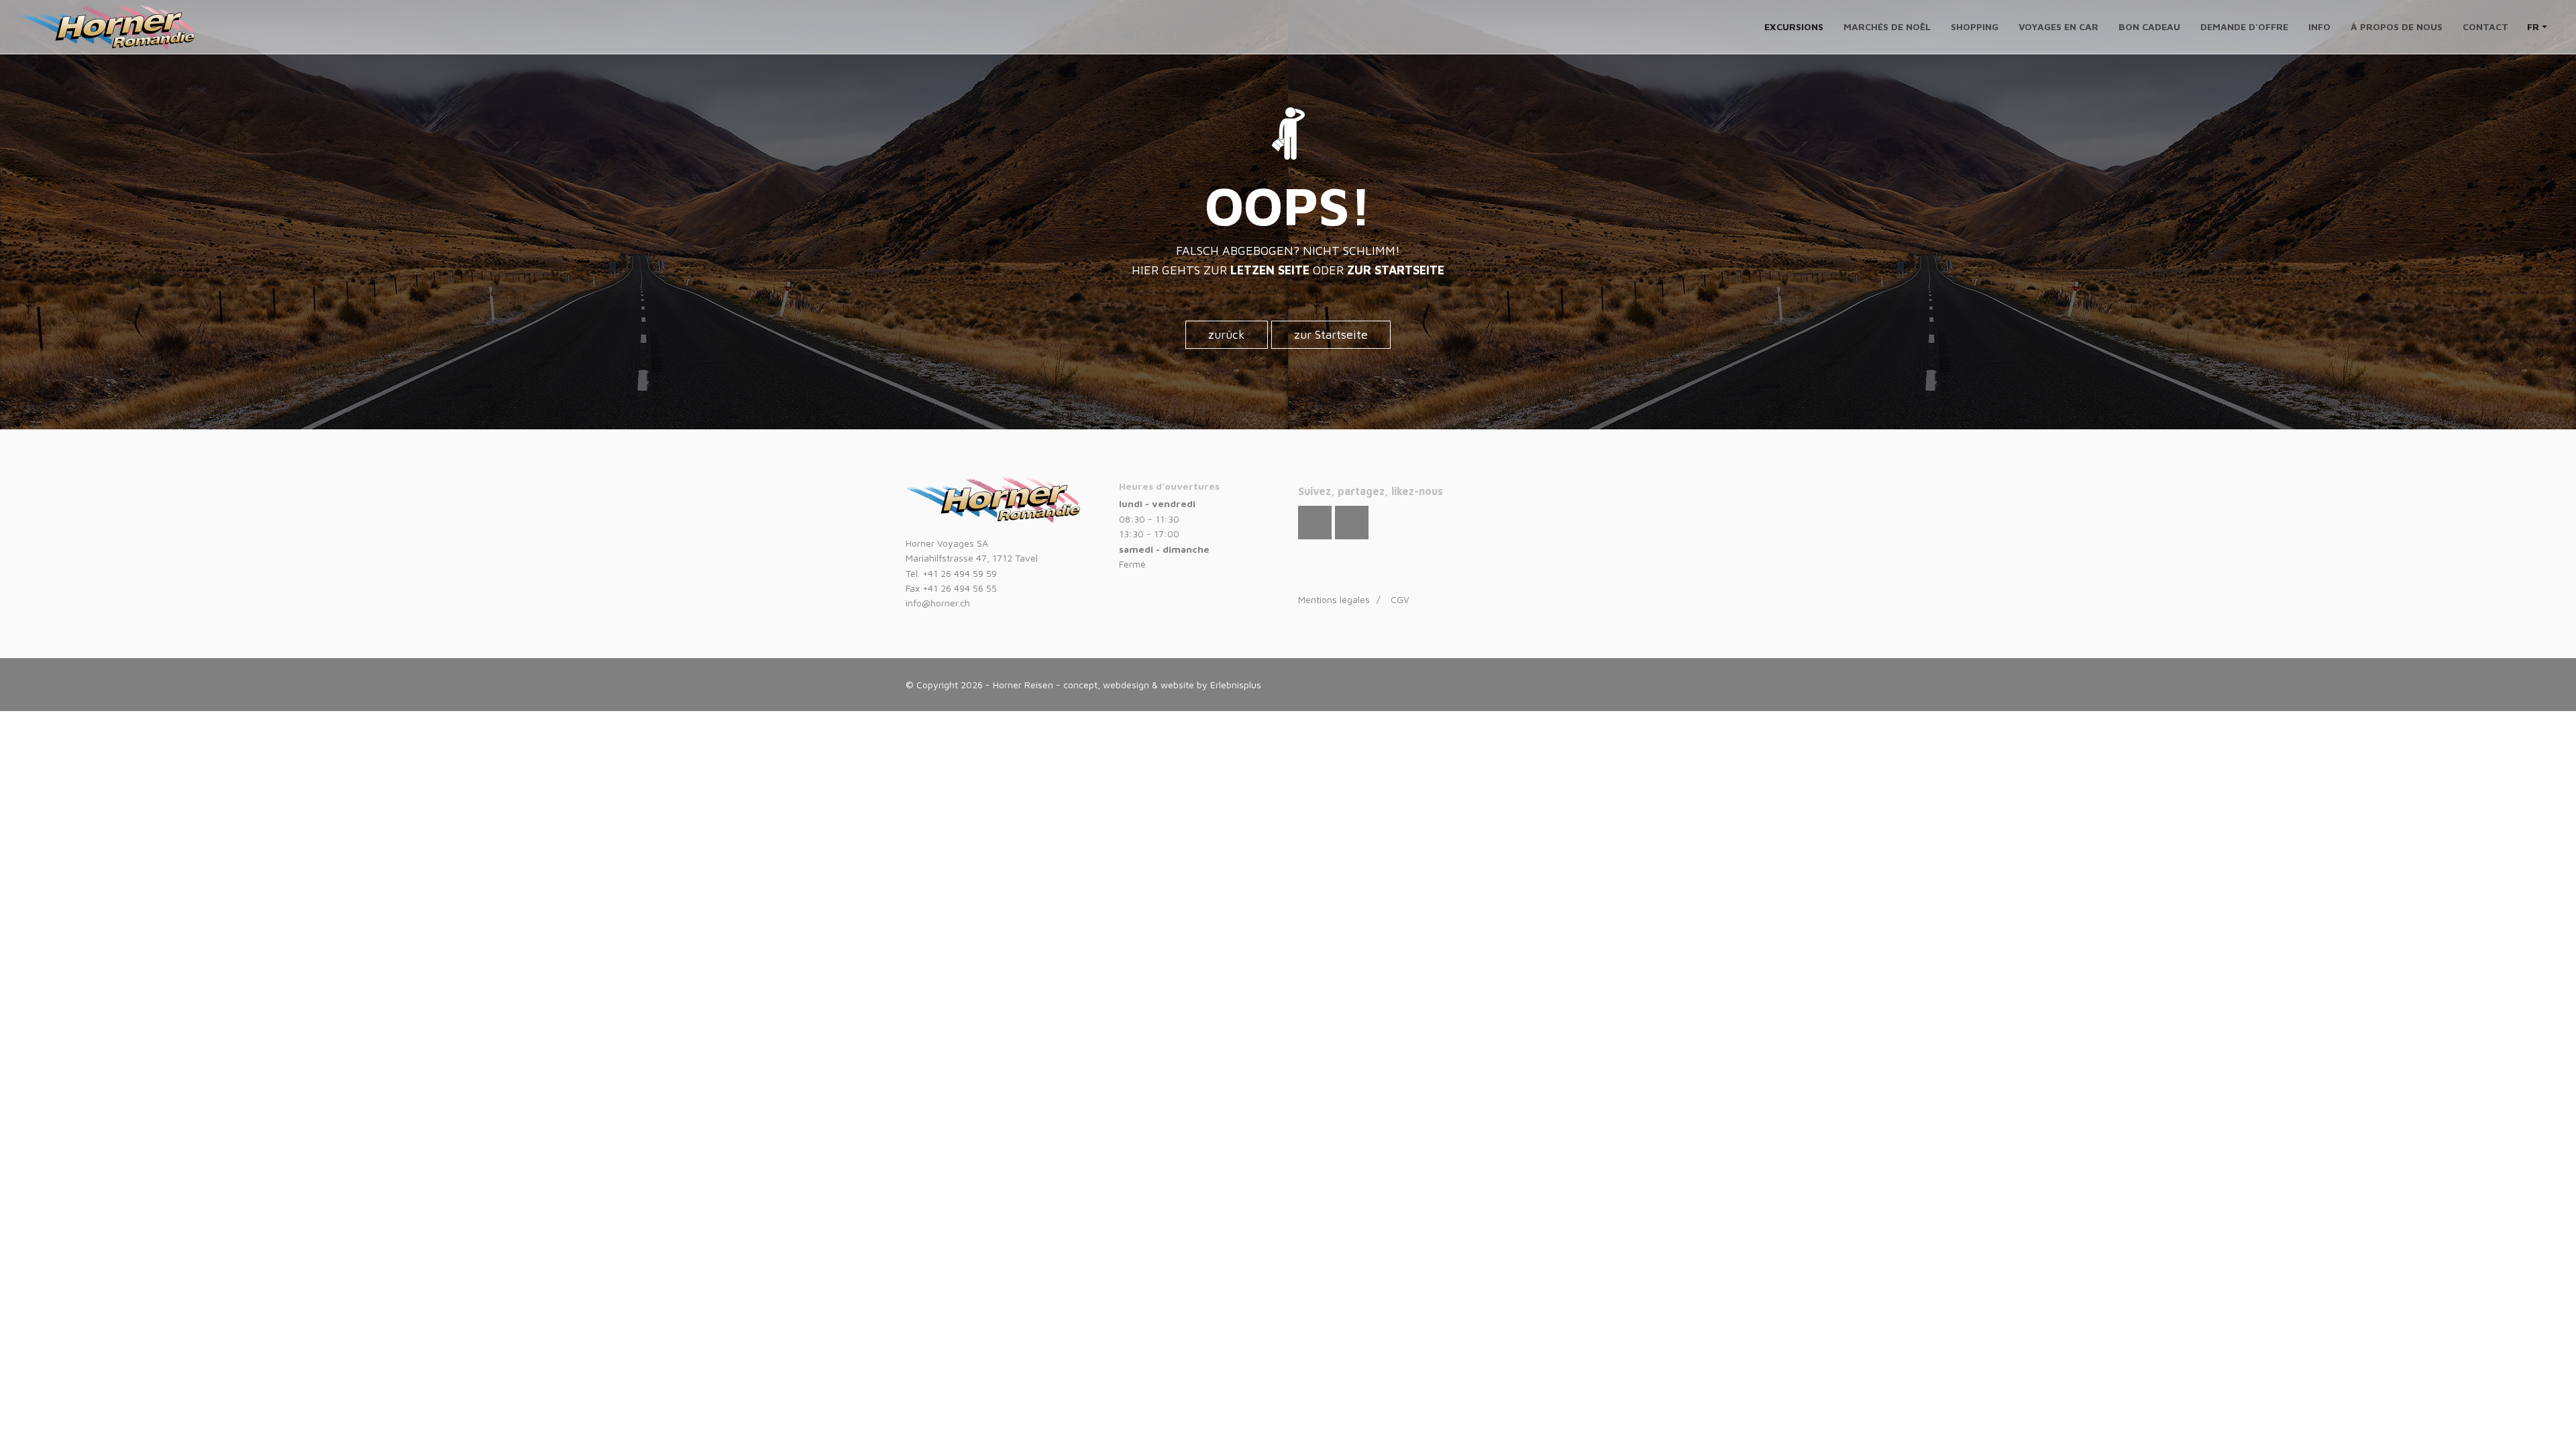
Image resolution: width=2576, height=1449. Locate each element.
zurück (1227, 334)
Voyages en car (2058, 26)
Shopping (1975, 26)
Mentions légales (1334, 599)
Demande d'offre (2244, 26)
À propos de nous (2397, 26)
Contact (2485, 26)
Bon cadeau (2149, 26)
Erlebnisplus (1236, 685)
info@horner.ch (938, 603)
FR (2534, 26)
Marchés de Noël (1887, 26)
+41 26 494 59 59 (960, 573)
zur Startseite (1331, 334)
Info (2319, 26)
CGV (1400, 599)
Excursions (1794, 26)
